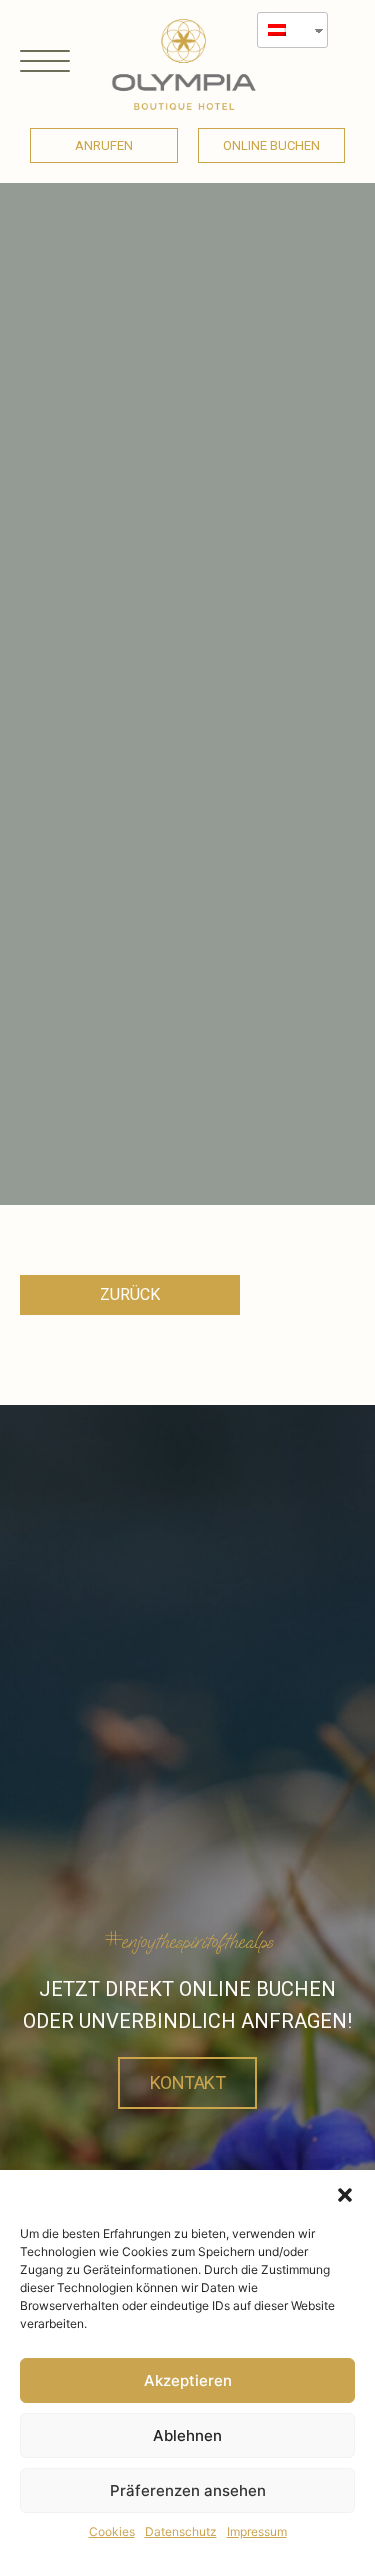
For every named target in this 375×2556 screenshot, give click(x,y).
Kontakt (188, 2082)
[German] (285, 30)
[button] (345, 2195)
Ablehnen (187, 2435)
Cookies (112, 2531)
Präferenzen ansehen (188, 2490)
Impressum (257, 2531)
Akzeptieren (188, 2380)
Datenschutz (181, 2531)
